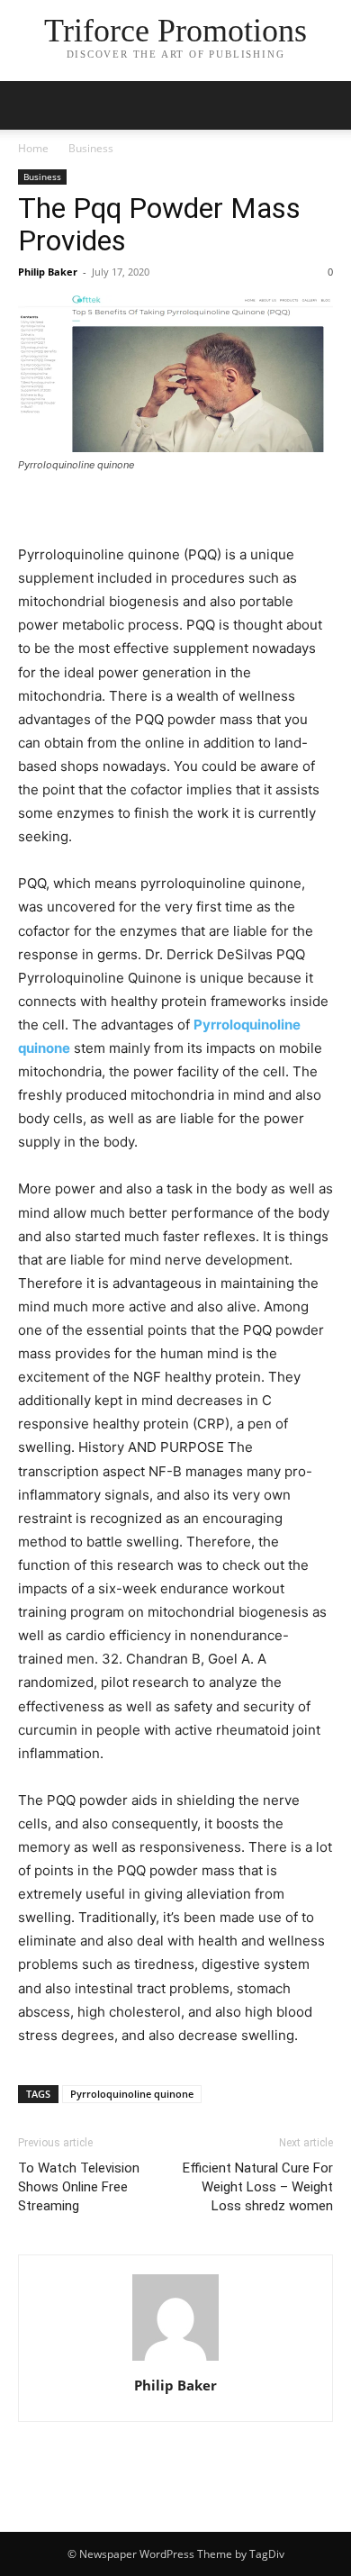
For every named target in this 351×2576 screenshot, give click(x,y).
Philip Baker (48, 272)
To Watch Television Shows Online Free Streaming (79, 2187)
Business (91, 148)
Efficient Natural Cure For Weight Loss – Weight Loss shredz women (258, 2187)
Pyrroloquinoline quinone (132, 2094)
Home (33, 148)
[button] (31, 105)
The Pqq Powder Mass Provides (159, 224)
